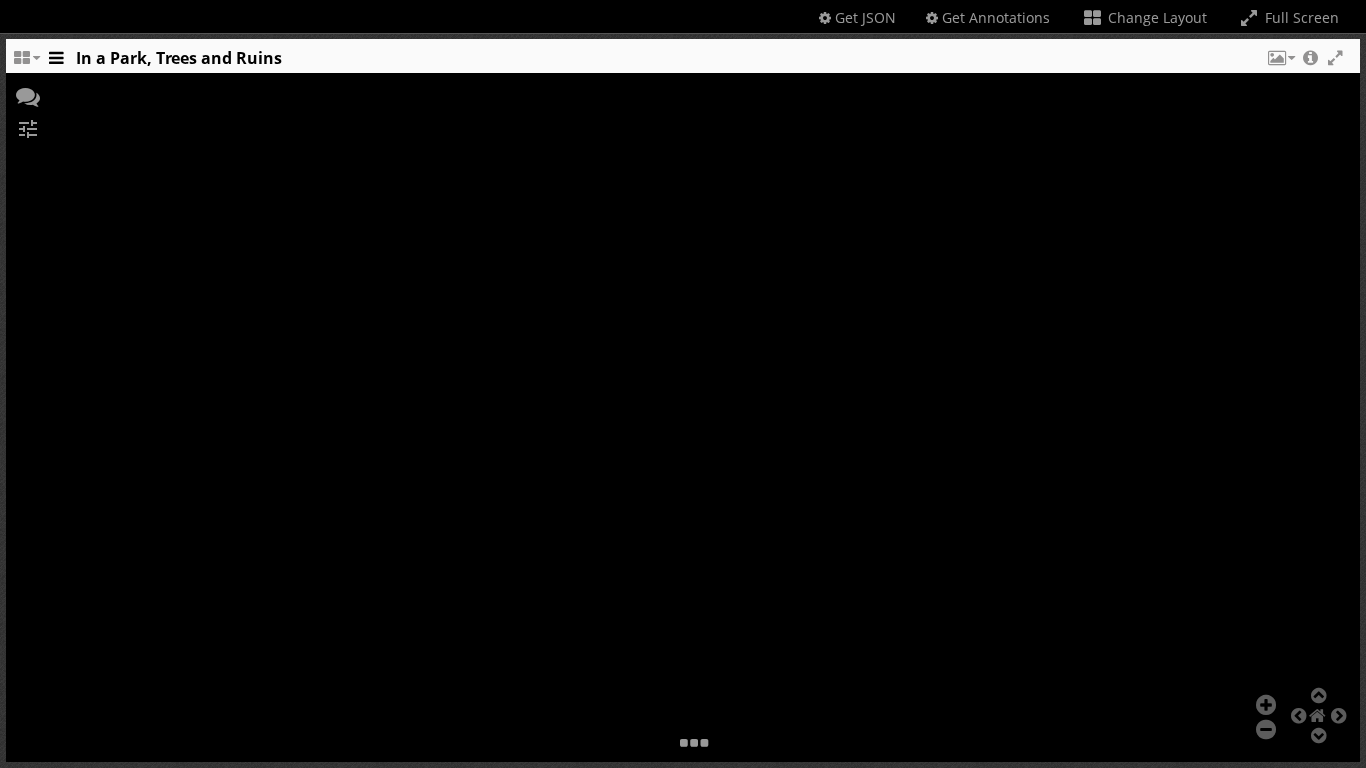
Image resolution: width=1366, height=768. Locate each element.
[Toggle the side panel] (56, 63)
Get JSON (863, 17)
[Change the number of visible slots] (26, 63)
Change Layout (1155, 17)
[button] (1280, 63)
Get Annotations (994, 17)
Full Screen (1300, 17)
